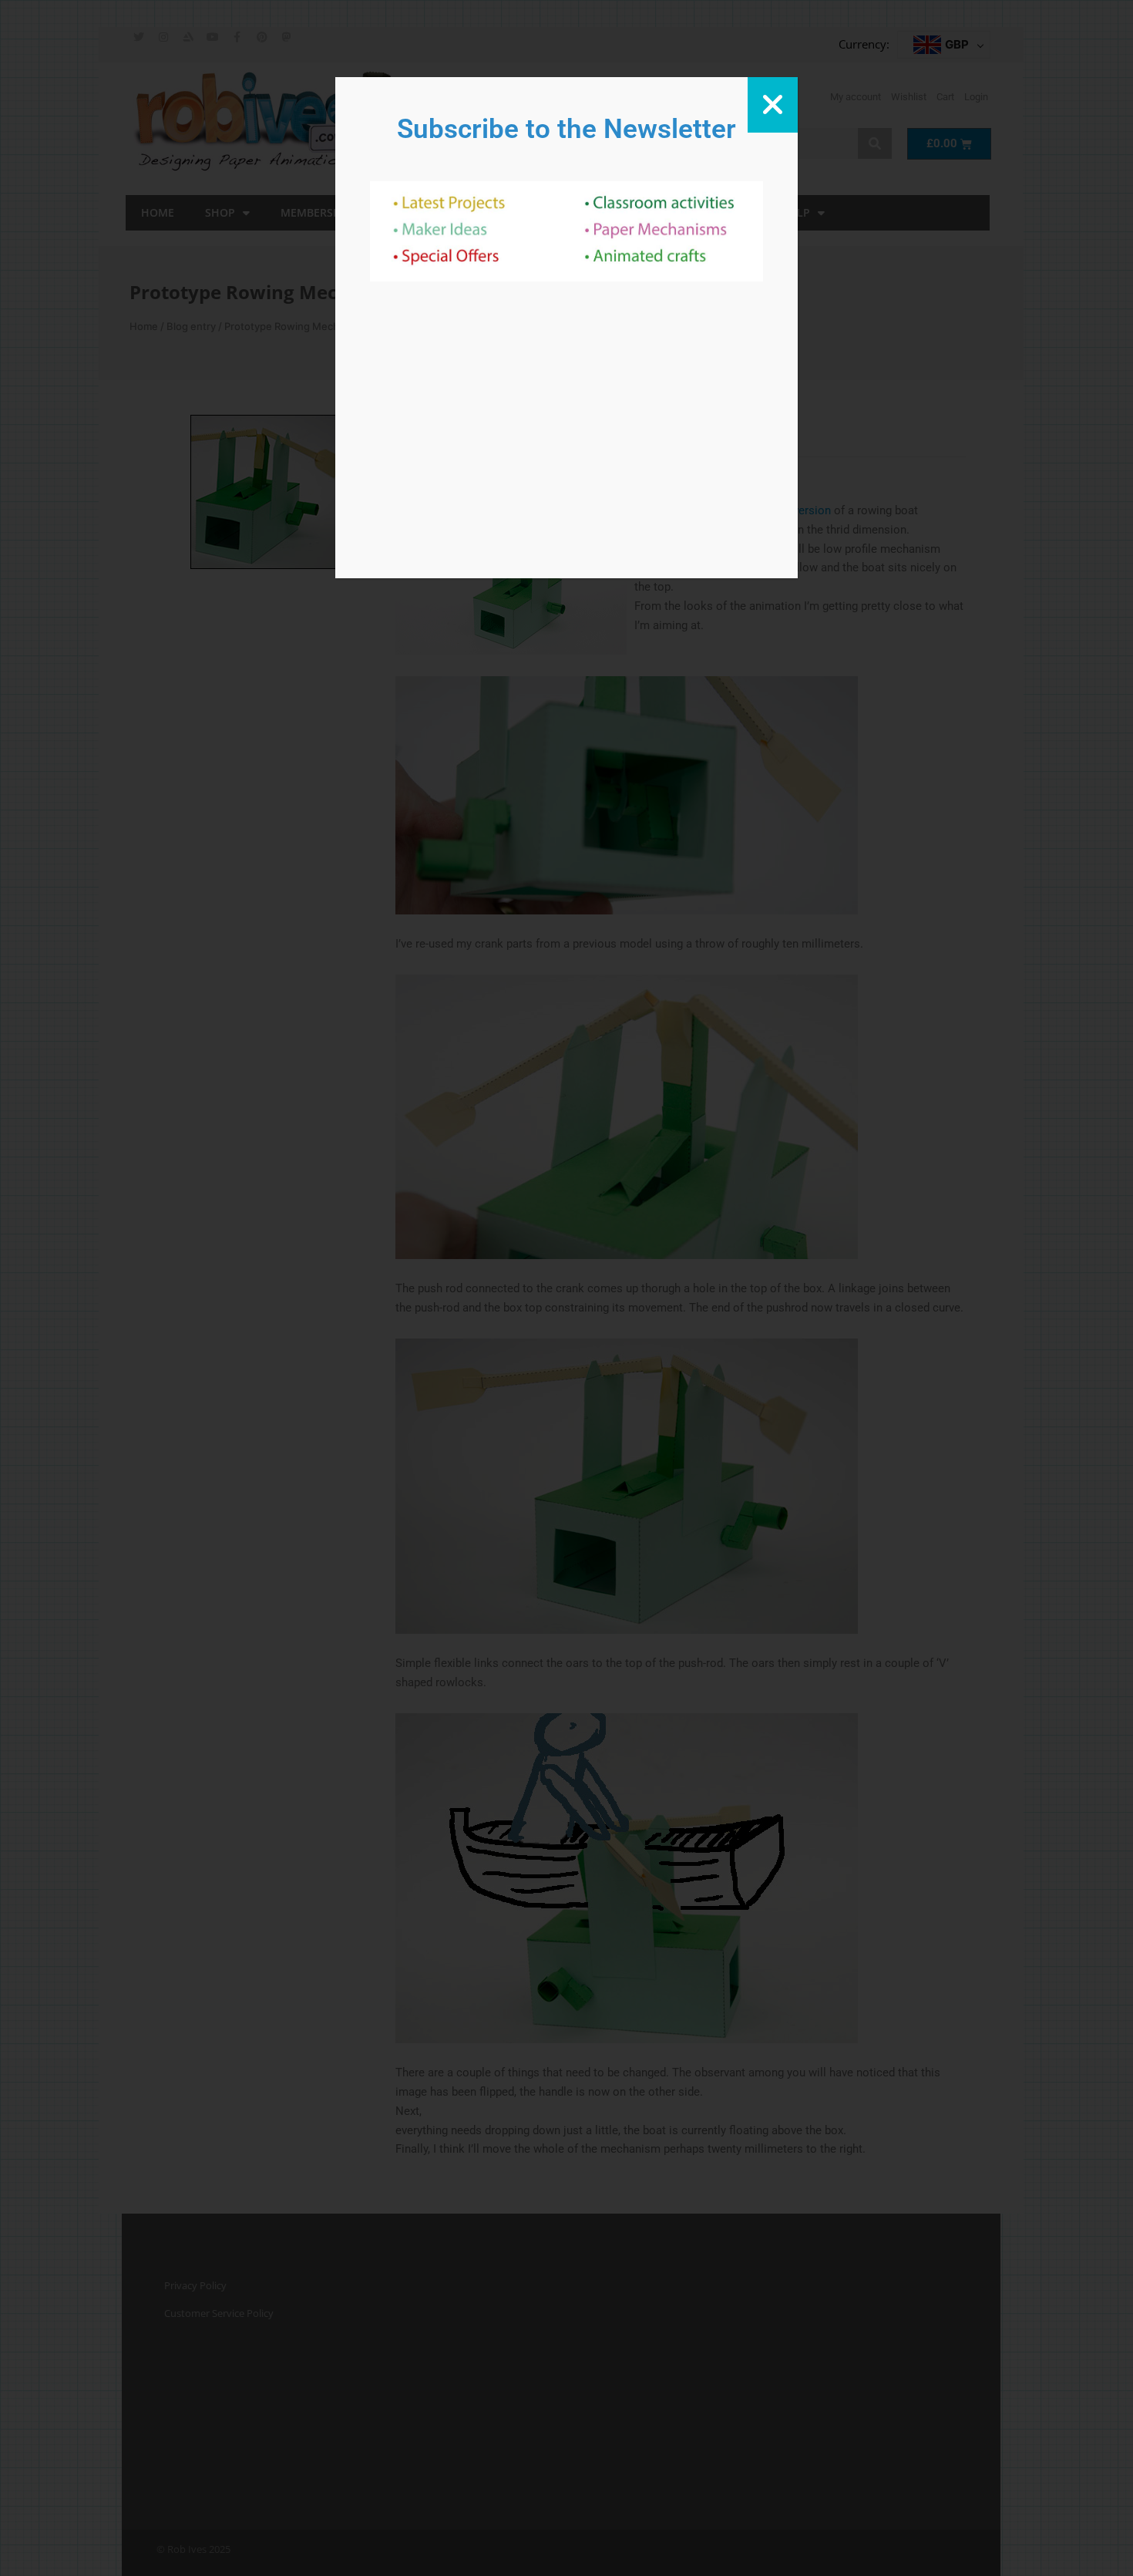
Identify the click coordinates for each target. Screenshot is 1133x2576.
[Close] (773, 105)
